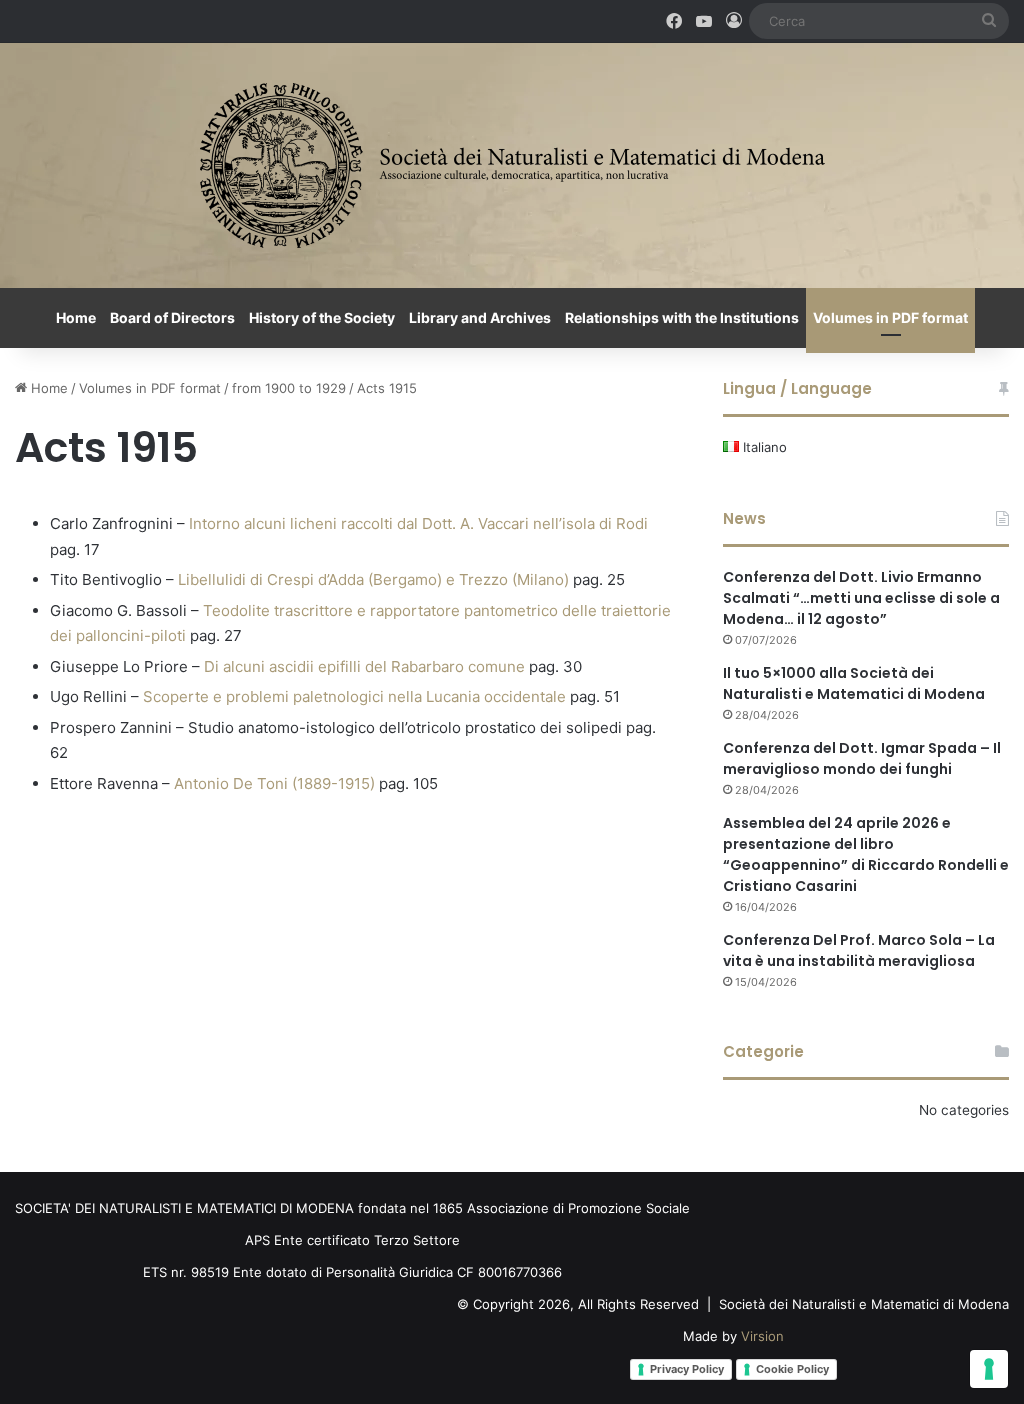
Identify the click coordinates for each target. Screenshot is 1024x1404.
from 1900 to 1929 (289, 388)
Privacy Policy (687, 1369)
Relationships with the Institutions (682, 317)
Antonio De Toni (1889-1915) (274, 783)
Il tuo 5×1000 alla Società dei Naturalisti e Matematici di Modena (854, 683)
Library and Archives (480, 317)
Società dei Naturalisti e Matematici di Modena (864, 1304)
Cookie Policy (792, 1369)
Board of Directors (172, 317)
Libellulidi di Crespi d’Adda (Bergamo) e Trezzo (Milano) (373, 579)
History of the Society (322, 317)
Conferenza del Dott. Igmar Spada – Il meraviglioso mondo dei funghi (862, 758)
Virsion (762, 1336)
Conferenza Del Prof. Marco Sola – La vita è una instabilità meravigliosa (859, 950)
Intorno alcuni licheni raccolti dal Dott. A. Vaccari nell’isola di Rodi (418, 523)
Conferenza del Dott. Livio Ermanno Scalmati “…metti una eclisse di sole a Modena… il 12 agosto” (861, 598)
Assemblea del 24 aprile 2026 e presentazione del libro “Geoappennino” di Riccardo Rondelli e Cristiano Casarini (866, 854)
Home (76, 317)
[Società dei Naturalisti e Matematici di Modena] (512, 165)
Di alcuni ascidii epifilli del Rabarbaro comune (364, 666)
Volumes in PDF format (890, 317)
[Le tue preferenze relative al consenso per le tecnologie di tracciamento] (989, 1369)
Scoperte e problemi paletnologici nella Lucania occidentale (354, 696)
